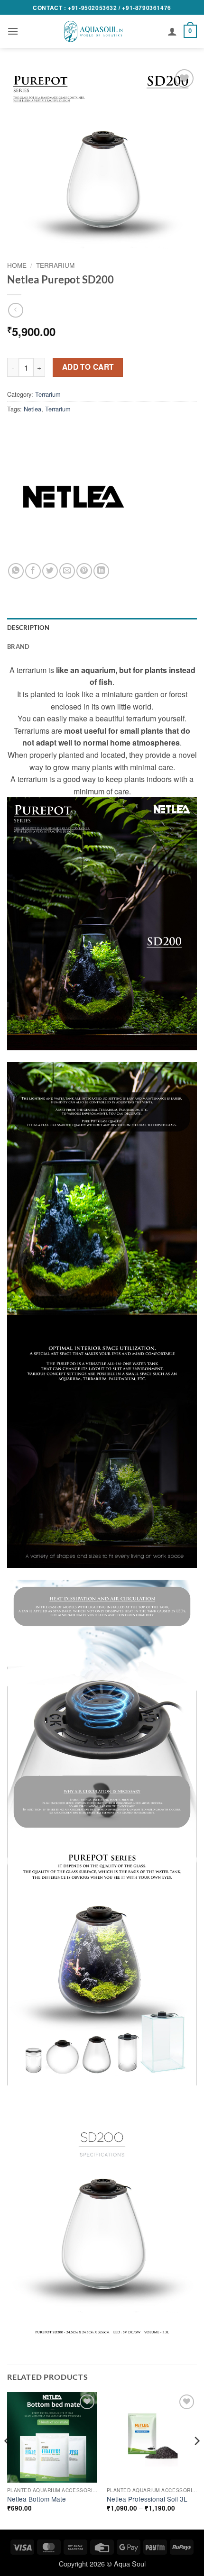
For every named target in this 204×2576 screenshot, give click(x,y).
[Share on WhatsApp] (16, 571)
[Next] (196, 2460)
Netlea (32, 409)
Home (17, 265)
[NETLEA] (74, 497)
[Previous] (8, 2460)
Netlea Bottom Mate (37, 2499)
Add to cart (88, 367)
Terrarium (55, 265)
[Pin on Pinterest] (84, 571)
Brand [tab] (18, 646)
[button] (13, 31)
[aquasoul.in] (93, 31)
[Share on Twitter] (50, 571)
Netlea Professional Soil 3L (147, 2499)
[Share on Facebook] (33, 571)
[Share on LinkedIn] (101, 571)
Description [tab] (28, 628)
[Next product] (15, 310)
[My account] (172, 31)
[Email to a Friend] (67, 571)
